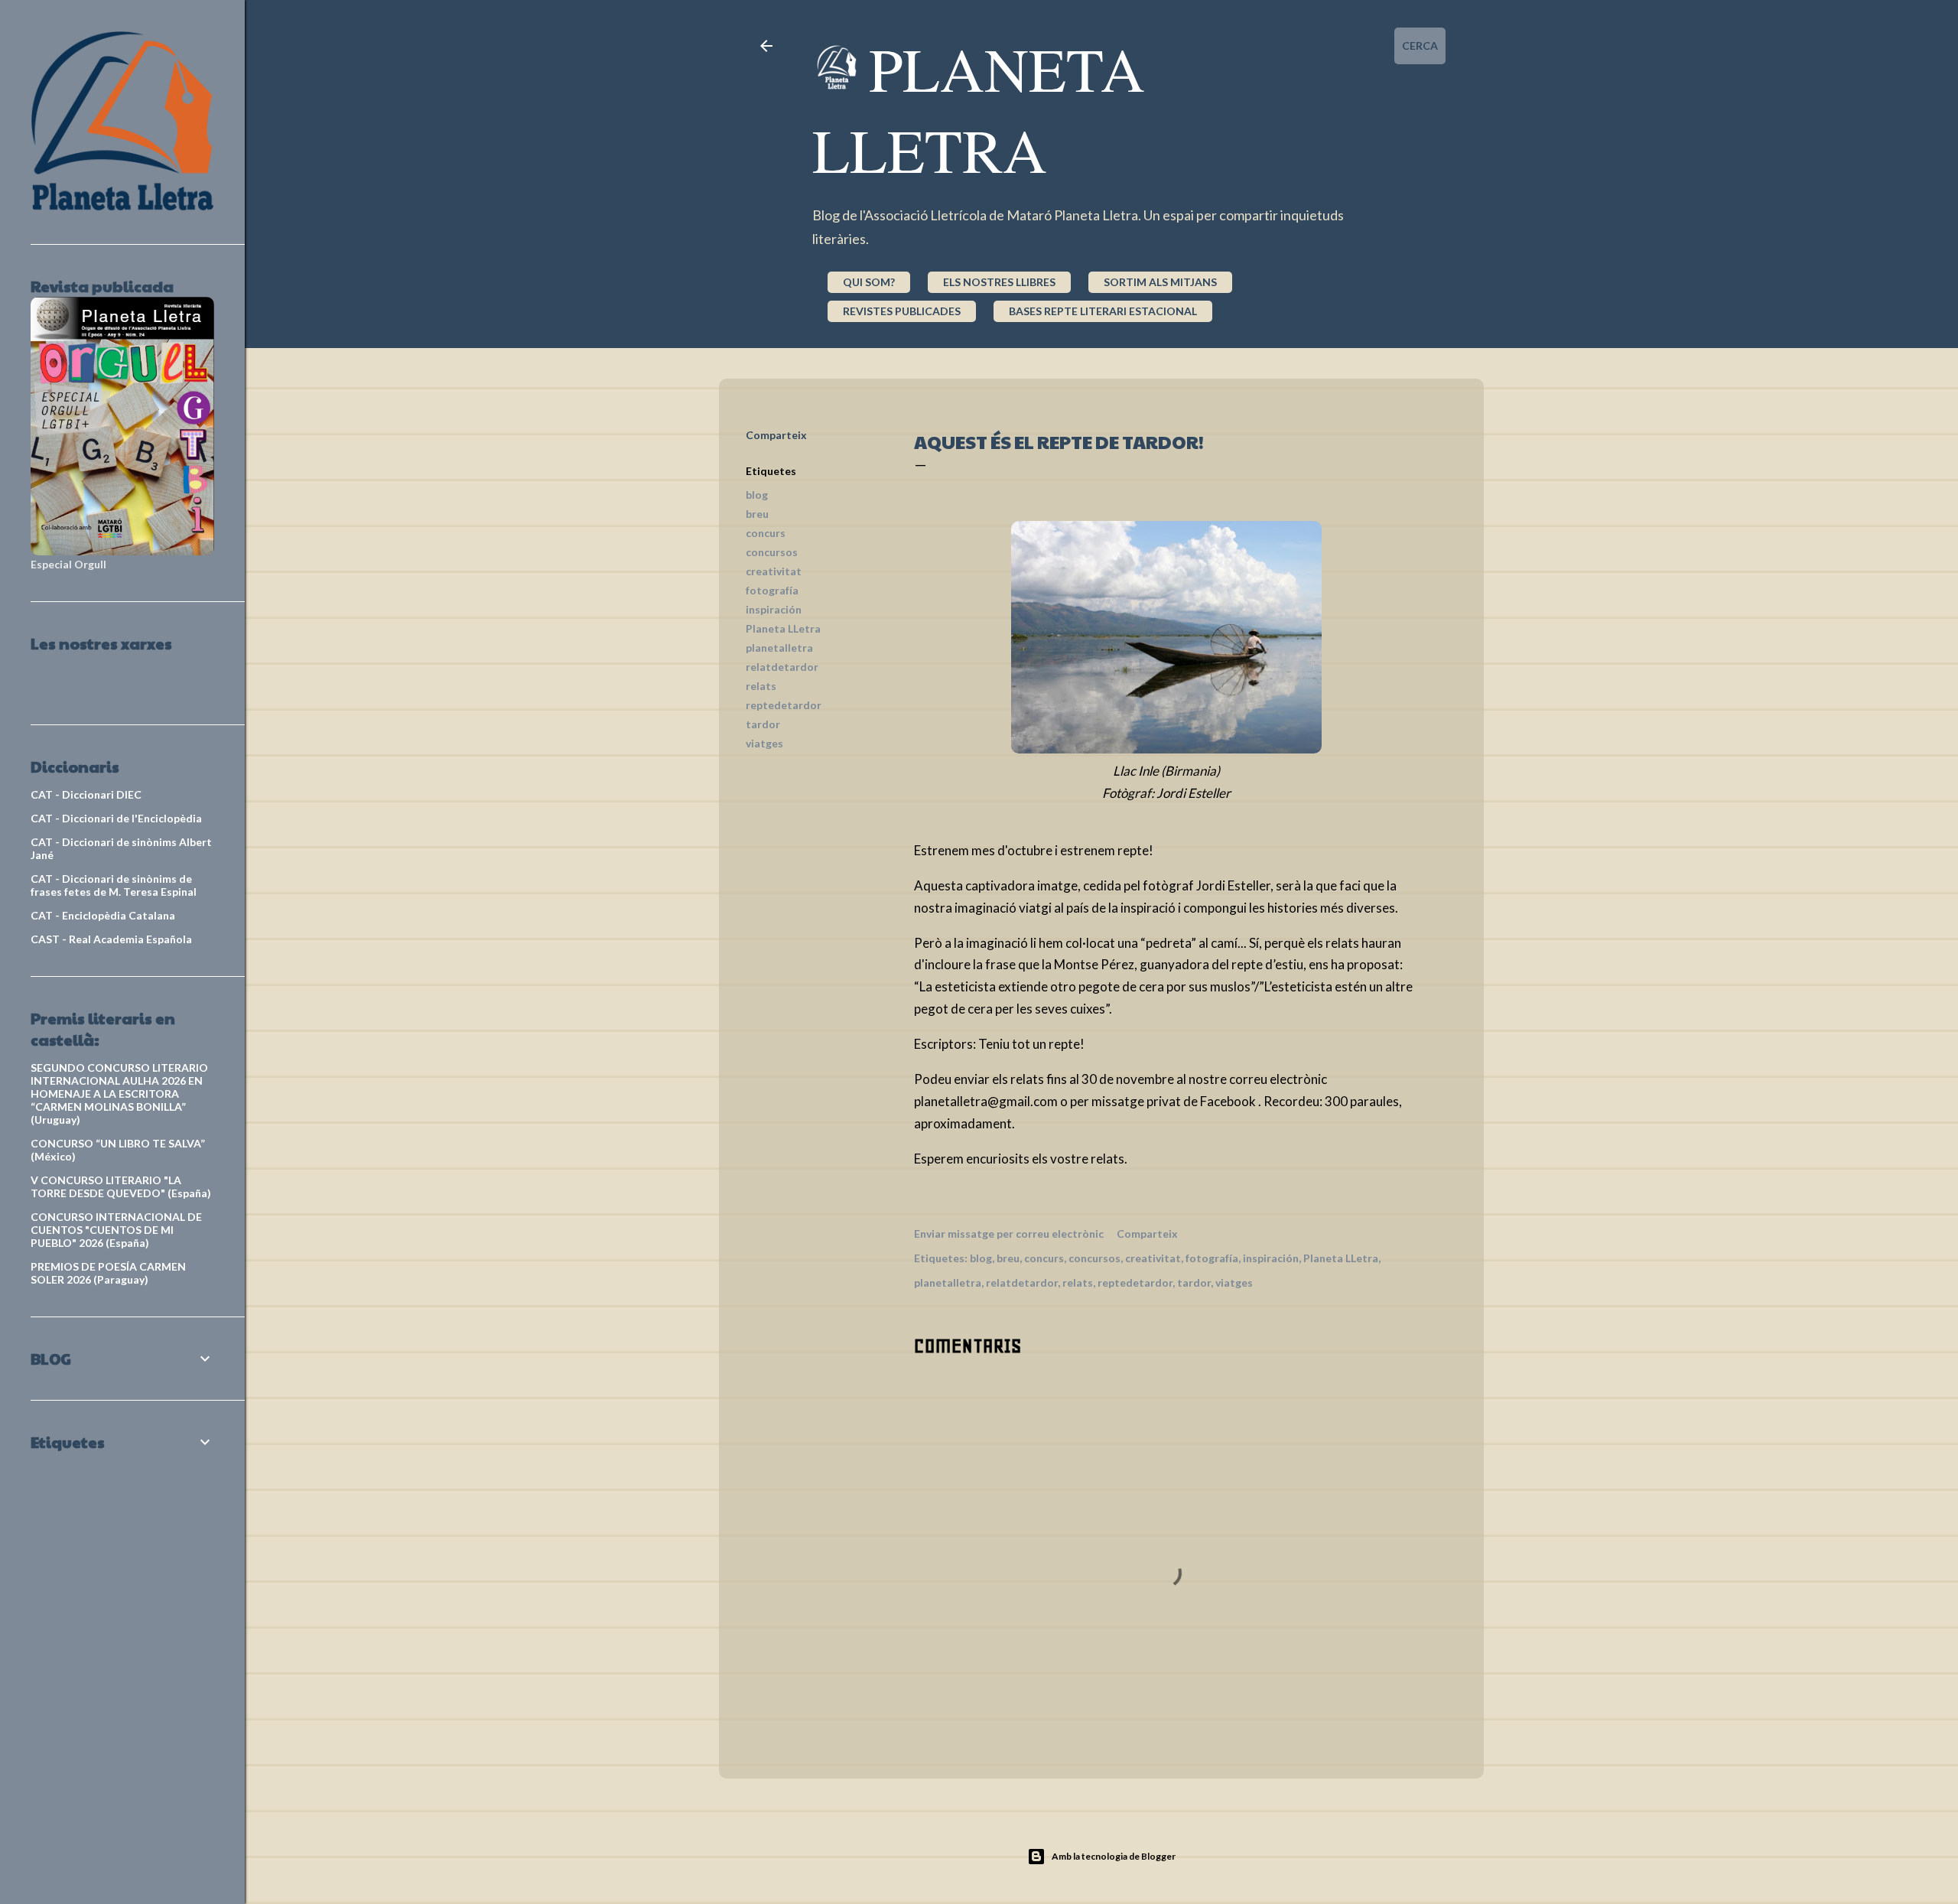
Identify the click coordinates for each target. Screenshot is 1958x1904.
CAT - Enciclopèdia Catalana (103, 915)
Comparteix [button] (776, 435)
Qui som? (869, 282)
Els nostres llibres (999, 282)
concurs (766, 533)
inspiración (774, 609)
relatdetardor (782, 667)
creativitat (774, 571)
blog (757, 495)
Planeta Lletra (979, 109)
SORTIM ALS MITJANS (1160, 282)
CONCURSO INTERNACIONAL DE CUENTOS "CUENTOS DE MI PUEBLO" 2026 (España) (116, 1230)
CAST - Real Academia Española (111, 939)
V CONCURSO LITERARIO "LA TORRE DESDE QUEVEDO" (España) (121, 1186)
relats (761, 686)
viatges (764, 743)
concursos (772, 552)
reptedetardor (784, 705)
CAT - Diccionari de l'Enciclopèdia (116, 818)
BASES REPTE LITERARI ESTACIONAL (1103, 311)
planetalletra (779, 648)
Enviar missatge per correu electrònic (1009, 1234)
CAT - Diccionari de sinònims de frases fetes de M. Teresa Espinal (114, 885)
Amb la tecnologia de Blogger (1114, 1856)
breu (757, 514)
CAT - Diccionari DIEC (86, 794)
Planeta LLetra (783, 628)
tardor (763, 724)
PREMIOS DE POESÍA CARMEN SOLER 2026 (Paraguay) (108, 1273)
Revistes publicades (902, 311)
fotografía (772, 590)
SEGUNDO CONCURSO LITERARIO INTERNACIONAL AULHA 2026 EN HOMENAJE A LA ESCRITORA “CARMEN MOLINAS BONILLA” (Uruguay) (119, 1094)
